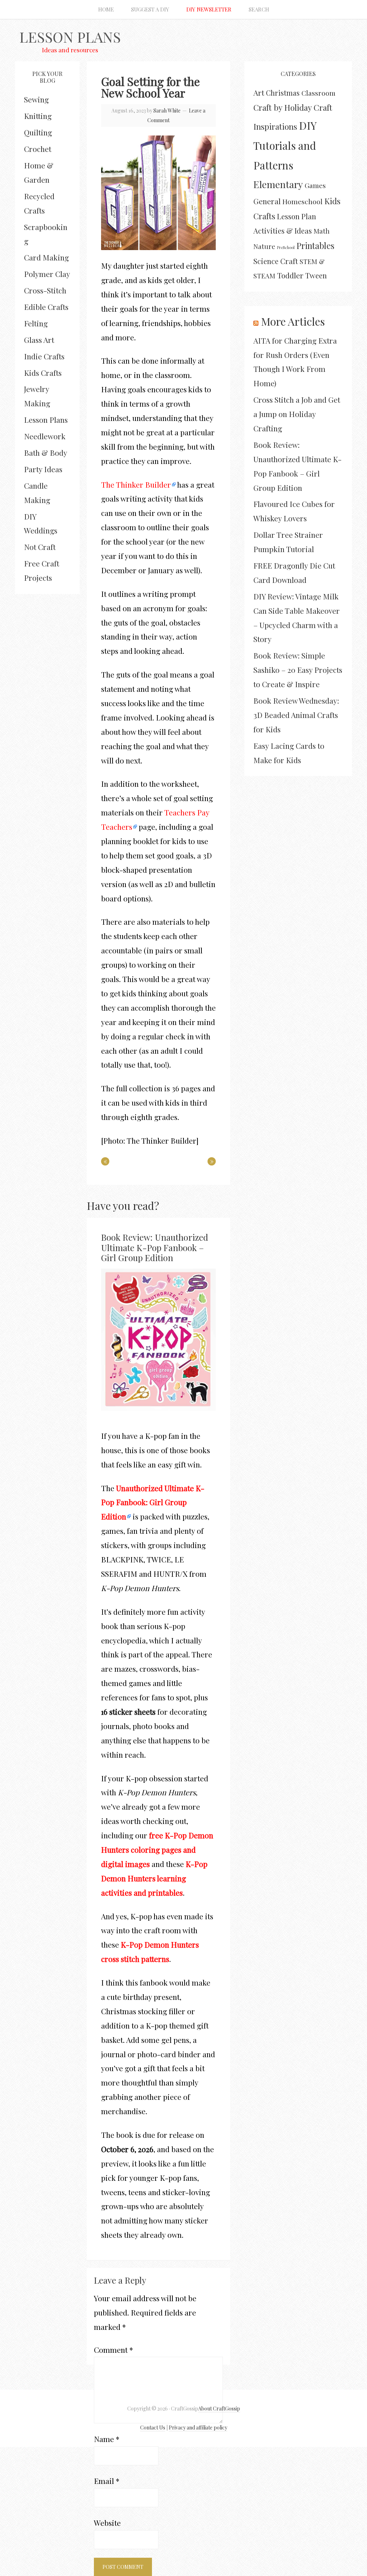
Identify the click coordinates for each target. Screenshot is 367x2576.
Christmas (283, 93)
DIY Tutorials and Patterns (285, 145)
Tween (316, 275)
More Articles (293, 321)
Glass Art (39, 340)
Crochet (38, 149)
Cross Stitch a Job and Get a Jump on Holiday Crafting (297, 414)
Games (315, 185)
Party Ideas (43, 469)
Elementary (278, 184)
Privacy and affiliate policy (198, 2427)
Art (259, 92)
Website (107, 2523)
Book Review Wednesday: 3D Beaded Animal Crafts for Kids (296, 715)
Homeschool (302, 201)
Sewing (36, 99)
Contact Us (153, 2427)
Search (259, 9)
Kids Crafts (43, 373)
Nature (264, 246)
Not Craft (40, 547)
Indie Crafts (44, 356)
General (267, 201)
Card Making (46, 257)
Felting (36, 323)
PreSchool (286, 247)
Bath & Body (46, 453)
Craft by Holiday (283, 107)
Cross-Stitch (45, 290)
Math (322, 231)
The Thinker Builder (136, 484)
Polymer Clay (47, 274)
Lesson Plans (70, 37)
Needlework (45, 436)
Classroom (318, 93)
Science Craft (276, 261)
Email (107, 2481)
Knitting (38, 116)
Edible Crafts (46, 307)
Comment (113, 2350)
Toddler (290, 275)
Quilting (38, 132)
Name (107, 2439)
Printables (315, 246)
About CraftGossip (219, 2409)
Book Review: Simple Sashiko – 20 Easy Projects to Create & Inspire (298, 670)
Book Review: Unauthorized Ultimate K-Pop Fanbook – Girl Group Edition (155, 1248)
